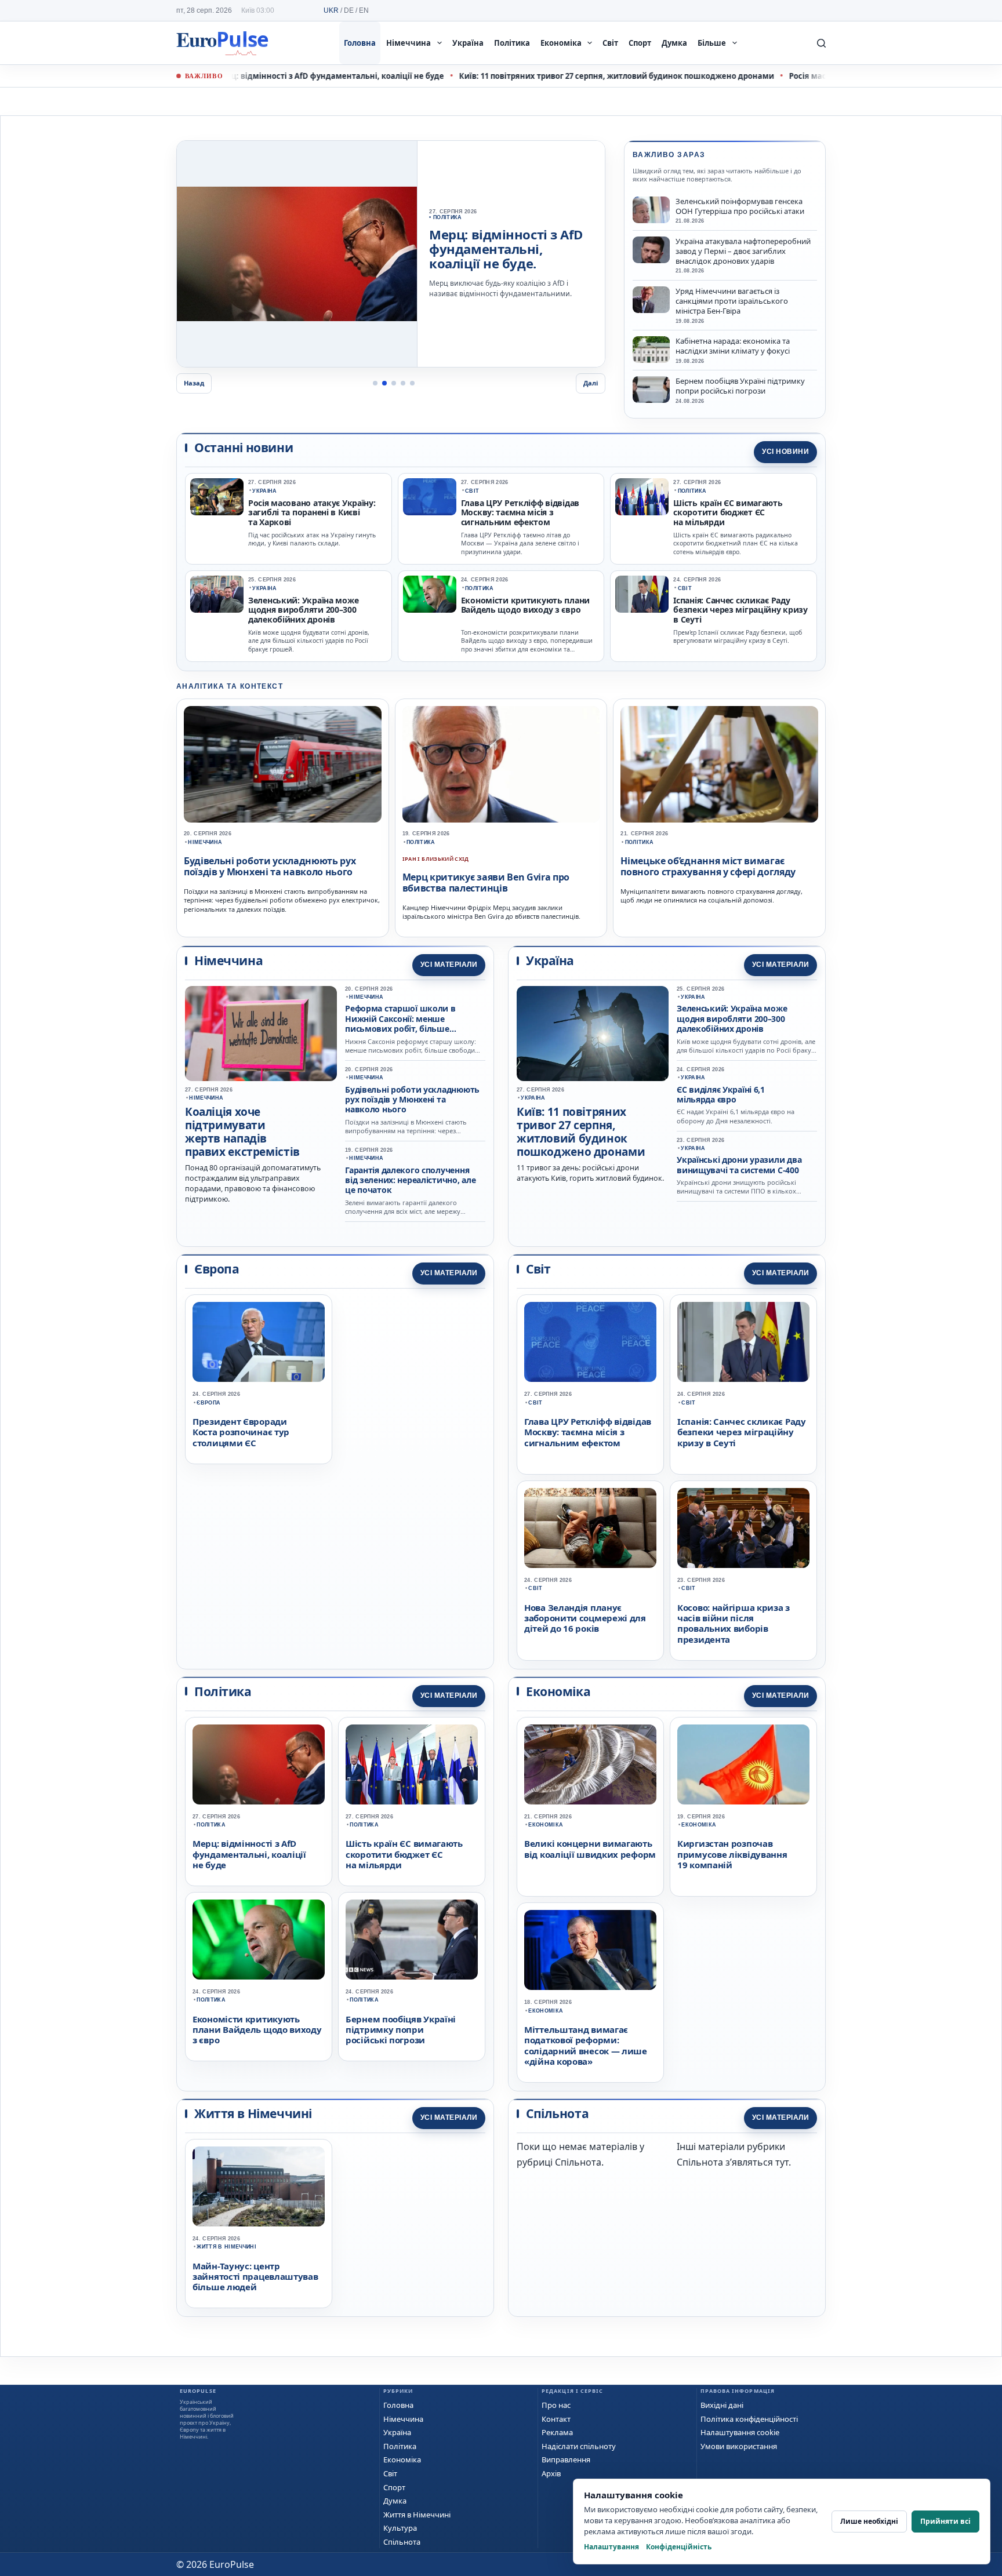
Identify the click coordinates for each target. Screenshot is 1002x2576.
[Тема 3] (394, 383)
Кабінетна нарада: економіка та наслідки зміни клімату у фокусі (733, 346)
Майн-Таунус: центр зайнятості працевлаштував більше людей (255, 2277)
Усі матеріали (449, 965)
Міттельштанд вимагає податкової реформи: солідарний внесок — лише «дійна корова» (586, 2045)
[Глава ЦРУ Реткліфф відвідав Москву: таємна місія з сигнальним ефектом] (430, 497)
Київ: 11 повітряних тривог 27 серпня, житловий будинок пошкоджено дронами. (505, 250)
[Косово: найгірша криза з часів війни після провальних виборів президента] (743, 1528)
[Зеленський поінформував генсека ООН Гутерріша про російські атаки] (651, 210)
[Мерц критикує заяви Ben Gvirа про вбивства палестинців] (501, 765)
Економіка (561, 43)
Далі (591, 383)
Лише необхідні (869, 2521)
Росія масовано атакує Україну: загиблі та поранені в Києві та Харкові (312, 513)
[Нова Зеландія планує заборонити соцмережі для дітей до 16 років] (590, 1528)
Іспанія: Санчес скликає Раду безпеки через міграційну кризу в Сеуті (740, 610)
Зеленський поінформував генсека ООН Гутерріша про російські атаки (740, 206)
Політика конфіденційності (749, 2419)
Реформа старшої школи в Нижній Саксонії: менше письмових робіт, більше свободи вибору (400, 1023)
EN (364, 10)
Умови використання (739, 2446)
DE (349, 10)
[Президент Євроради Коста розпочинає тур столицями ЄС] (259, 1342)
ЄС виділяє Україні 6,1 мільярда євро (721, 1094)
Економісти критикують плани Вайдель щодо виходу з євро (525, 605)
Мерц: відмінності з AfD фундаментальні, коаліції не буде (237, 76)
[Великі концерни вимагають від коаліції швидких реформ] (590, 1764)
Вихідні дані (722, 2405)
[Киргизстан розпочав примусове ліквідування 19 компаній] (743, 1764)
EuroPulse (222, 43)
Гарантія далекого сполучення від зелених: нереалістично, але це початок (410, 1180)
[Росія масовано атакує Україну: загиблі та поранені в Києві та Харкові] (217, 497)
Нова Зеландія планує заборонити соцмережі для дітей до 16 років (585, 1618)
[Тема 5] (412, 383)
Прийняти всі (945, 2521)
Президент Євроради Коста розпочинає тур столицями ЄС (241, 1432)
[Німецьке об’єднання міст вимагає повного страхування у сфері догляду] (719, 765)
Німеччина (409, 43)
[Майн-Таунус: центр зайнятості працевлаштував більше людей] (259, 2186)
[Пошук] (821, 43)
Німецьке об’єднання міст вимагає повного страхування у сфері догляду (708, 866)
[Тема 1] (375, 383)
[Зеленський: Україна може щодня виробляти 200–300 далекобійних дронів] (217, 594)
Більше (712, 43)
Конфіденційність (679, 2547)
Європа (208, 1403)
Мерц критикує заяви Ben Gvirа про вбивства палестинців (486, 883)
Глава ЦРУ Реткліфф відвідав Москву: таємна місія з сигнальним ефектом (520, 513)
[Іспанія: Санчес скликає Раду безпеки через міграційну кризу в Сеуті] (642, 594)
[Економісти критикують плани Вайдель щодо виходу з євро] (430, 594)
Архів (551, 2473)
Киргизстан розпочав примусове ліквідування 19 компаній (732, 1854)
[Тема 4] (403, 383)
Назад (194, 383)
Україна (468, 43)
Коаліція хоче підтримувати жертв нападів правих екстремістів (242, 1131)
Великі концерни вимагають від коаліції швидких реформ (590, 1849)
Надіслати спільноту (579, 2446)
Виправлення (566, 2459)
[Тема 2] (384, 383)
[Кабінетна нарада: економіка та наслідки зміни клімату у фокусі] (651, 350)
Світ (610, 43)
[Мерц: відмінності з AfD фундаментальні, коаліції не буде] (259, 1764)
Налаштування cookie (740, 2432)
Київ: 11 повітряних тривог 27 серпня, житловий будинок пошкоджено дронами (524, 76)
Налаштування (611, 2547)
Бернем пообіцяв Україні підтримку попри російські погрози (740, 386)
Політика (512, 43)
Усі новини (785, 452)
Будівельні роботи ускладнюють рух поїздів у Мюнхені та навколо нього (270, 866)
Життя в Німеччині (226, 2247)
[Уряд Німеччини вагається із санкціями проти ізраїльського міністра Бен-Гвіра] (651, 300)
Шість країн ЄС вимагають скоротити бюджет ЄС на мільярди (728, 513)
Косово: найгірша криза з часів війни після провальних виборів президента (734, 1623)
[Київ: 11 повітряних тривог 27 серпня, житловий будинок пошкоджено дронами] (297, 254)
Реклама (557, 2432)
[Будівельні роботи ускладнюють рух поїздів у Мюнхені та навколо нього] (283, 765)
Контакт (556, 2419)
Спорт (640, 43)
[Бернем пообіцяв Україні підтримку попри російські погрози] (651, 390)
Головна (360, 43)
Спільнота (402, 2542)
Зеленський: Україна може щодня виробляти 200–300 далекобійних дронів (303, 610)
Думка (674, 43)
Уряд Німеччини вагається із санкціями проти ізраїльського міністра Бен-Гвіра (732, 301)
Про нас (556, 2405)
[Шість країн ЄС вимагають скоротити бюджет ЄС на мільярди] (642, 497)
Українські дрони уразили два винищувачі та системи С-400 (739, 1165)
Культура (400, 2528)
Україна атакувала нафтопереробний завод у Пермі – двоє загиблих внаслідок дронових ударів (743, 251)
